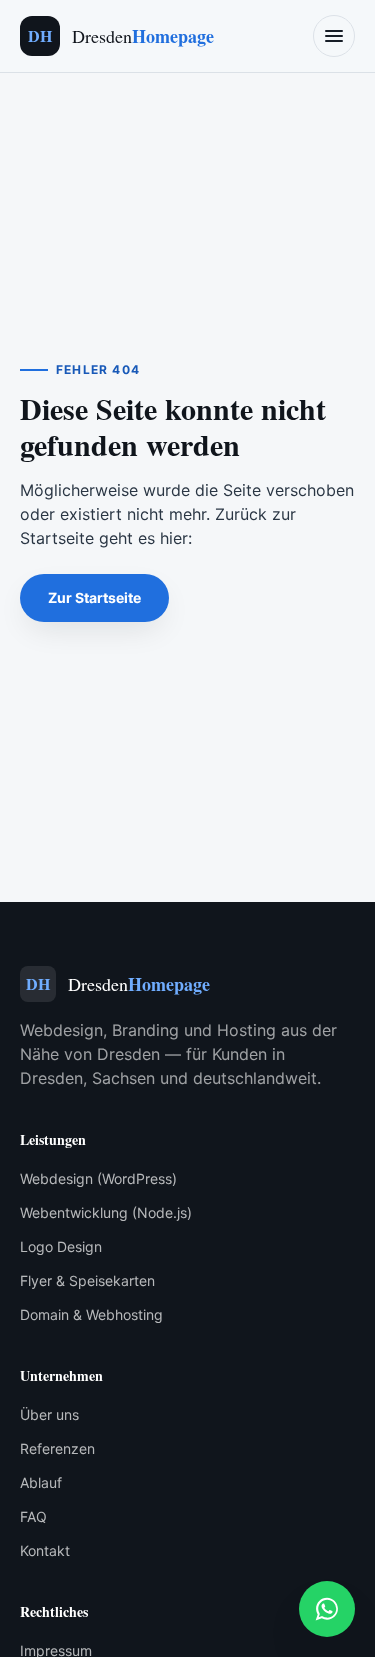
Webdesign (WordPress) (98, 1178)
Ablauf (41, 1482)
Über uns (49, 1414)
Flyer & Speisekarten (87, 1280)
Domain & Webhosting (91, 1314)
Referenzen (57, 1448)
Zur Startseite (94, 597)
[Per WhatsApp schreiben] (327, 1609)
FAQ (33, 1516)
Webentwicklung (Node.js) (106, 1212)
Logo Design (61, 1246)
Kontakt (45, 1550)
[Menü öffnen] (334, 36)
